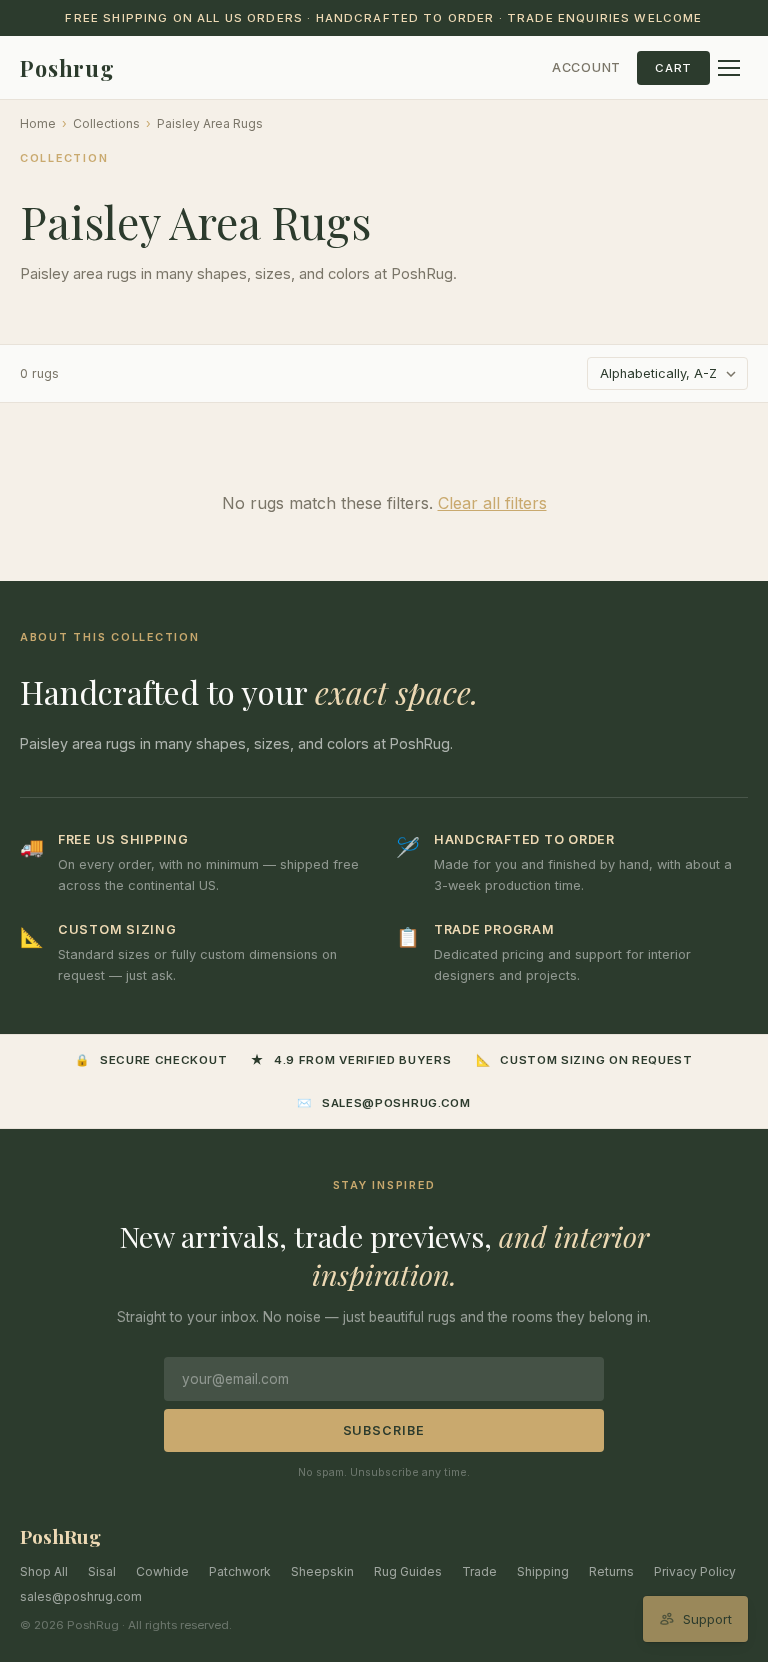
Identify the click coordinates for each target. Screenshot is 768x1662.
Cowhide (162, 1571)
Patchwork (240, 1571)
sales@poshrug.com (81, 1596)
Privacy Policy (695, 1571)
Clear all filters (492, 503)
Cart (673, 68)
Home (38, 123)
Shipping (543, 1571)
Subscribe (384, 1430)
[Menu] (729, 68)
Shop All (44, 1571)
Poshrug (67, 68)
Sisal (102, 1571)
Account (586, 67)
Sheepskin (322, 1571)
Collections (106, 123)
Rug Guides (408, 1571)
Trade (479, 1571)
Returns (611, 1571)
